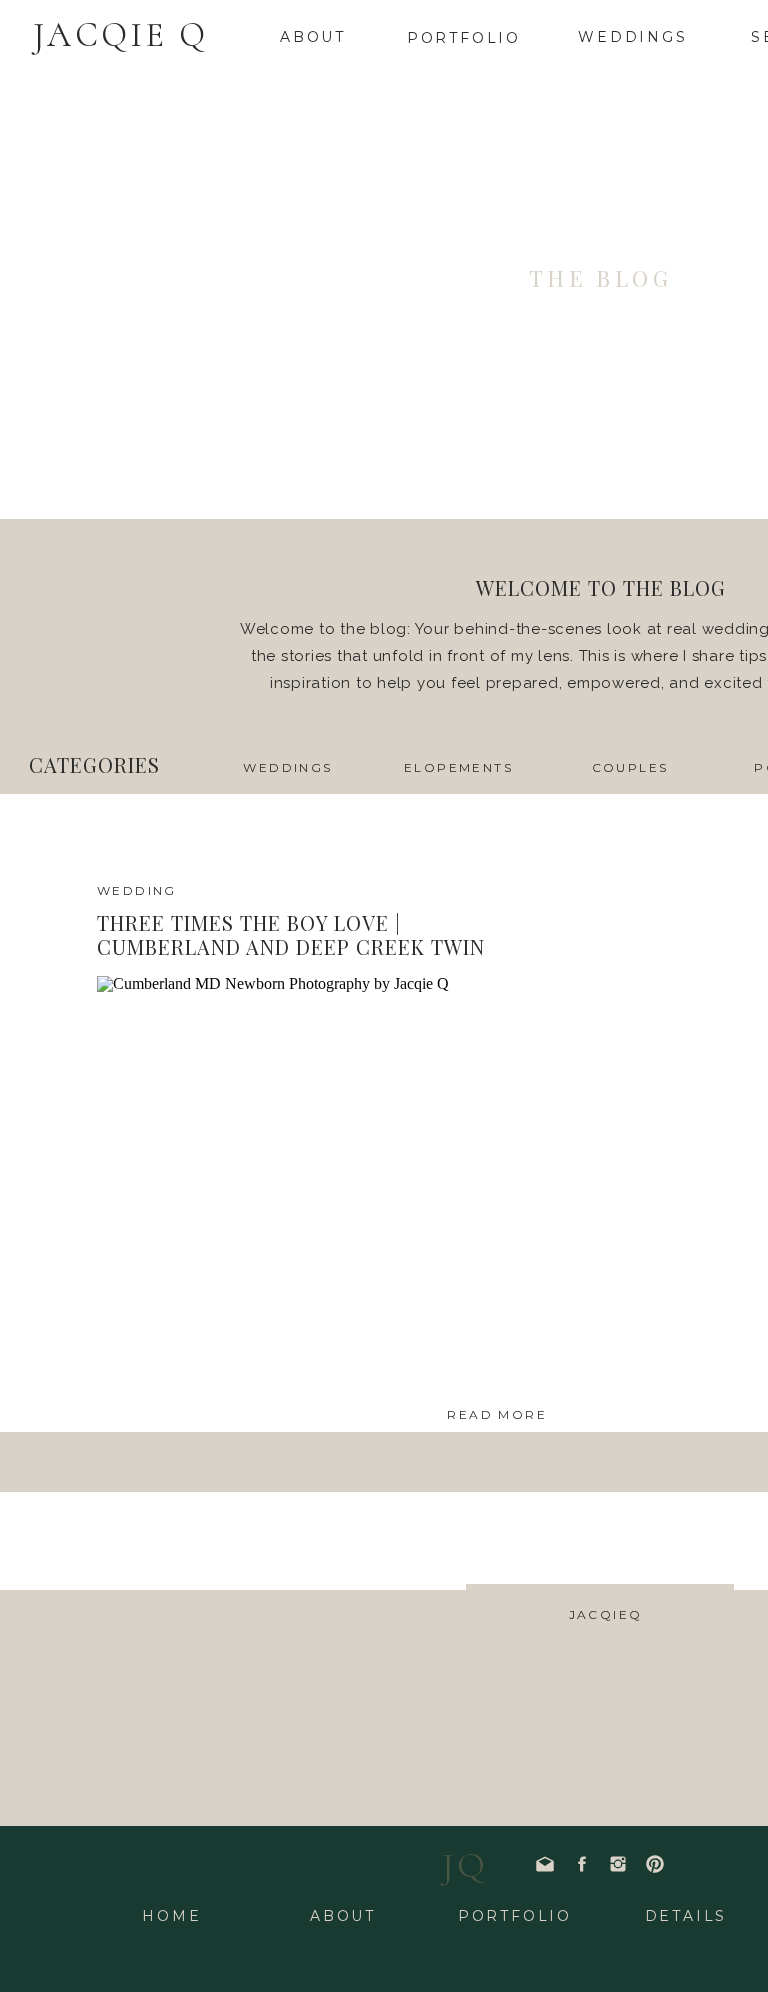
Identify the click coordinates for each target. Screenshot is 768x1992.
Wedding (137, 890)
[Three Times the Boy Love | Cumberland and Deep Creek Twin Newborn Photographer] (322, 1185)
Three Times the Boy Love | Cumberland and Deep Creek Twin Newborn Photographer (291, 946)
